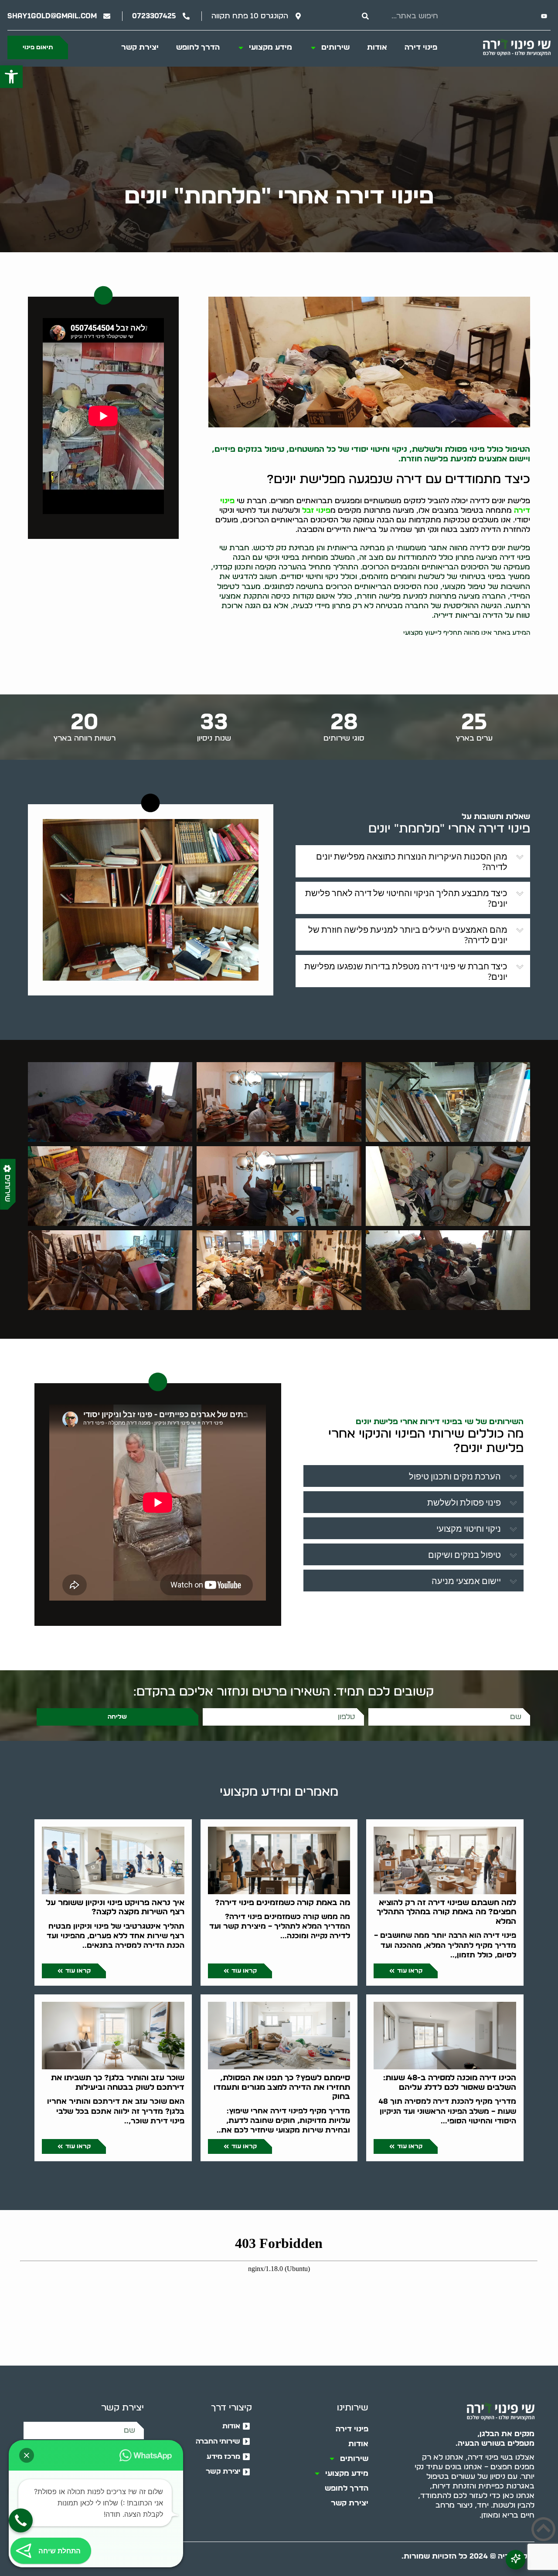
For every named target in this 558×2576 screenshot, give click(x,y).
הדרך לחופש (198, 47)
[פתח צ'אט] (515, 2560)
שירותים (335, 47)
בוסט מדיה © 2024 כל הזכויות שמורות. (468, 2556)
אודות (377, 47)
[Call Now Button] (21, 2520)
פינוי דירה (421, 47)
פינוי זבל (316, 510)
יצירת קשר (140, 47)
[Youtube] (544, 16)
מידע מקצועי (270, 47)
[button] (11, 77)
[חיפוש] (365, 16)
